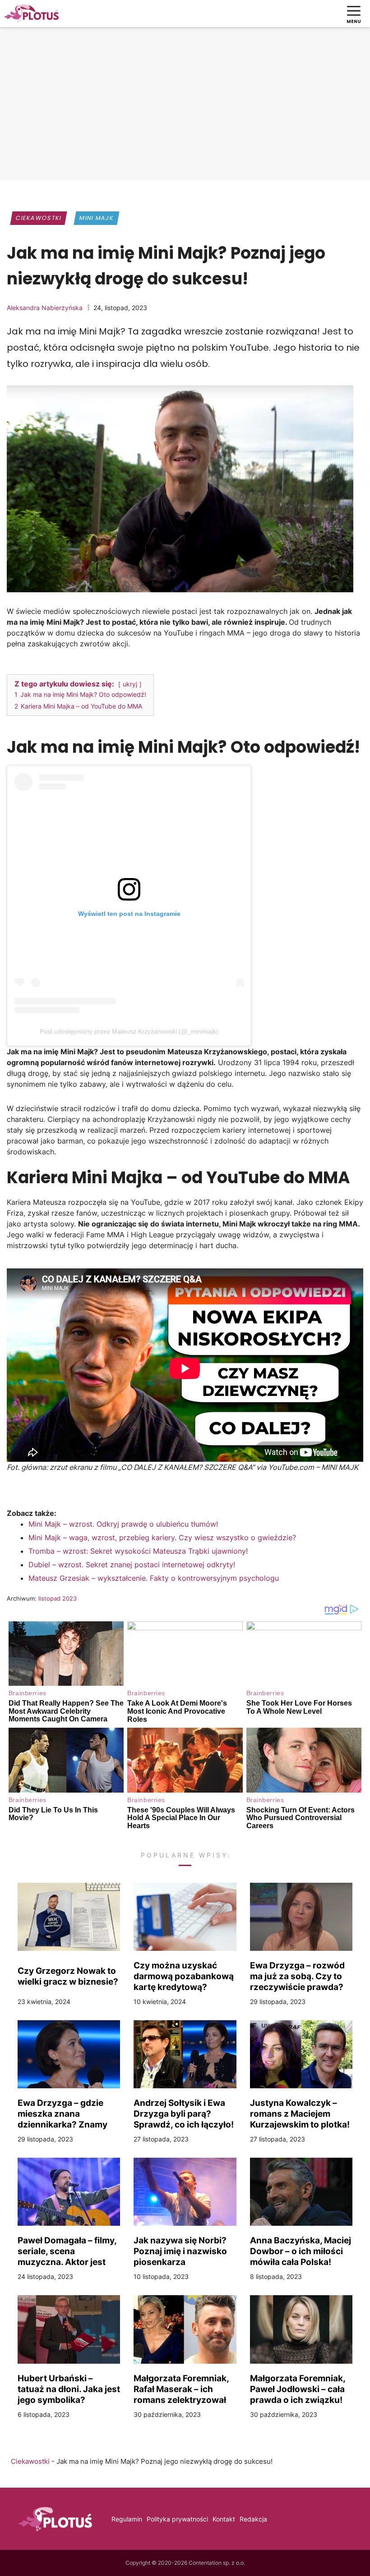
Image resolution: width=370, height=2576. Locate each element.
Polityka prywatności (177, 2519)
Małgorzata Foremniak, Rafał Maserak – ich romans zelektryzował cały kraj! (181, 2389)
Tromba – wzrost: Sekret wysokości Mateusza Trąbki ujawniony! (138, 1551)
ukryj (130, 684)
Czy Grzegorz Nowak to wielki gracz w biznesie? (68, 1976)
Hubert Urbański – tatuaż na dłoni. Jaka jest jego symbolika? (69, 2389)
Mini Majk (97, 218)
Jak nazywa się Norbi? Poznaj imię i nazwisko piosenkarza (180, 2251)
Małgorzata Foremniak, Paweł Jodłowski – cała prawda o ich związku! (298, 2389)
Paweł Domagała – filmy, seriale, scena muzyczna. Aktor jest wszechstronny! (67, 2251)
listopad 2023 (58, 1598)
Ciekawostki (39, 218)
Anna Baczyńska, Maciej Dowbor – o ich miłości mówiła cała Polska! (301, 2251)
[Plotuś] (32, 14)
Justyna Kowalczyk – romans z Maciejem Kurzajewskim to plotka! (300, 2114)
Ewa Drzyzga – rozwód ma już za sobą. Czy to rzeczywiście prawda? (297, 1976)
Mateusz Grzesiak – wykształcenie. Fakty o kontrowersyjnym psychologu (154, 1578)
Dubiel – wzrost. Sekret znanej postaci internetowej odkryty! (132, 1565)
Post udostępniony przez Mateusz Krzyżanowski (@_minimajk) (129, 1031)
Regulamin (127, 2519)
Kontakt (224, 2519)
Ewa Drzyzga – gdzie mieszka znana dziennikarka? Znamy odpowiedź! (62, 2114)
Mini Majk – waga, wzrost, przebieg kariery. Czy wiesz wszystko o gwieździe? (162, 1537)
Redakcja (253, 2519)
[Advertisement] (185, 106)
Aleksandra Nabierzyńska (45, 308)
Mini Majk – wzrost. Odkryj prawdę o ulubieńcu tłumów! (123, 1524)
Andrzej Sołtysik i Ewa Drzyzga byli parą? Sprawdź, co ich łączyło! (184, 2114)
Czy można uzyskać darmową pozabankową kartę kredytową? (184, 1976)
